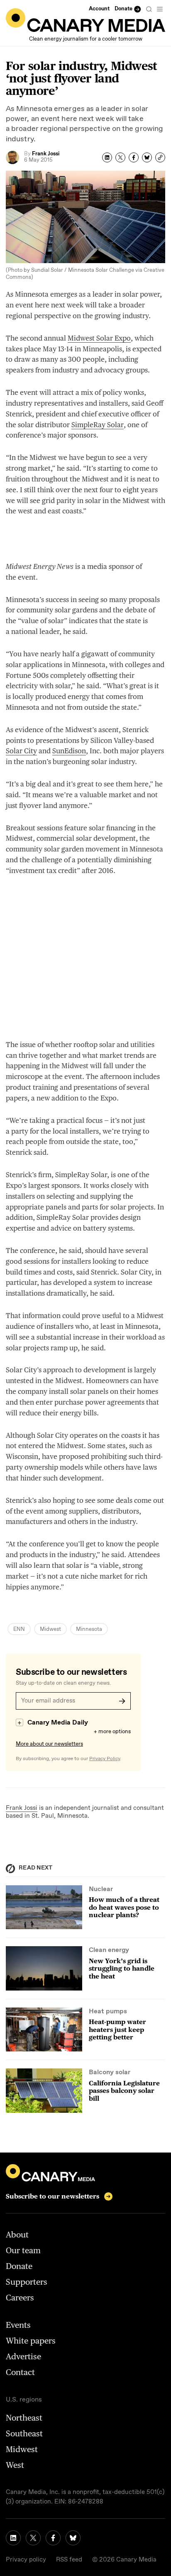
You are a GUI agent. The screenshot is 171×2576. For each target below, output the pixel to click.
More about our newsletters (49, 1744)
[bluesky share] (147, 157)
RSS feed (69, 2560)
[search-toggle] (149, 9)
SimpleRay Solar (98, 425)
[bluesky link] (73, 2538)
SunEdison (69, 751)
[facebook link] (53, 2538)
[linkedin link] (13, 2538)
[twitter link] (33, 2538)
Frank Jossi (22, 1808)
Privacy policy (26, 2560)
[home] (85, 20)
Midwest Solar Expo (99, 338)
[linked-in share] (107, 157)
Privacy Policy (105, 1759)
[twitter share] (120, 157)
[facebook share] (134, 157)
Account (99, 9)
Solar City (21, 751)
